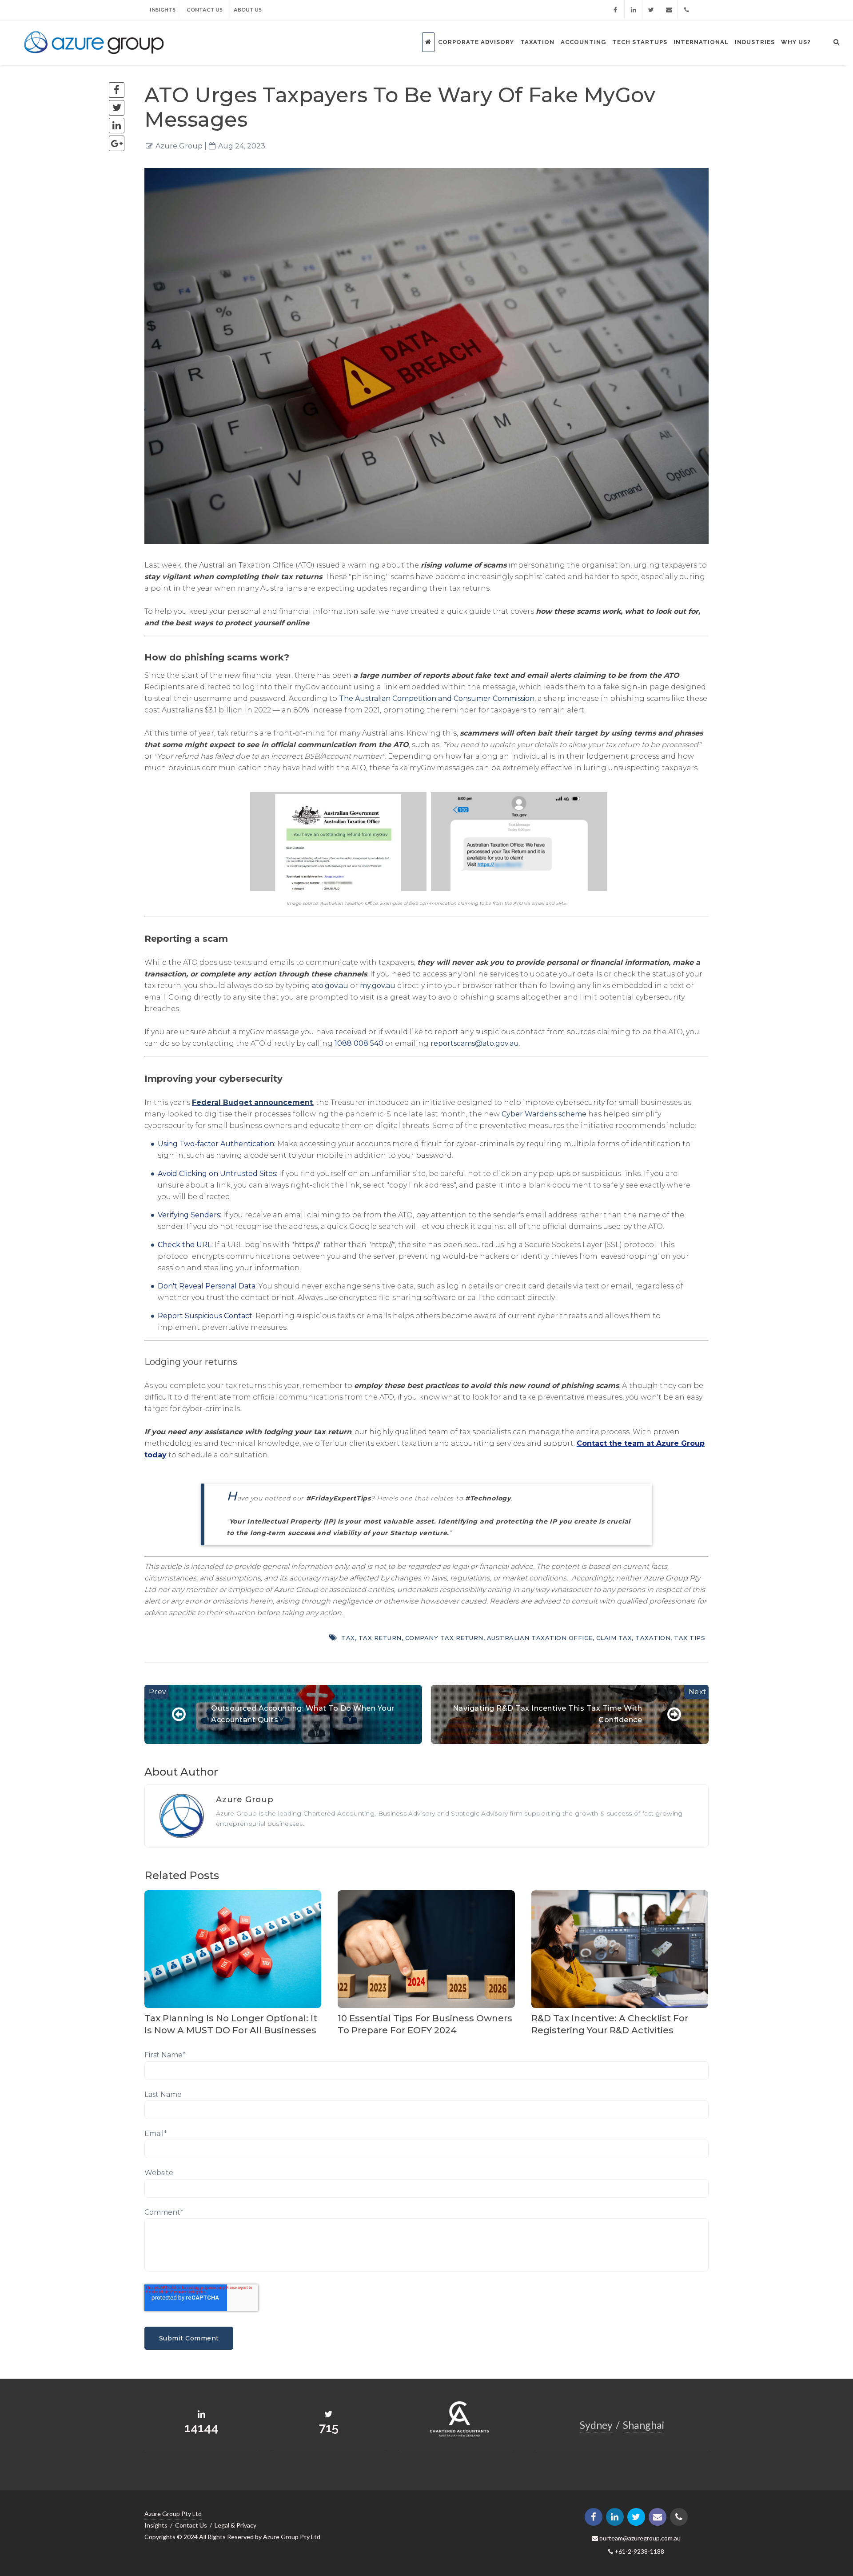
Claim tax (614, 1638)
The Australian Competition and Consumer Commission (437, 698)
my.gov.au (378, 986)
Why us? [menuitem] (796, 42)
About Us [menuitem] (248, 10)
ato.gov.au (330, 986)
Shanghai (644, 2425)
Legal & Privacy (235, 2525)
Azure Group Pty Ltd (173, 2514)
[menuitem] (428, 42)
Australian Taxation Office (540, 1638)
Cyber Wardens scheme (544, 1114)
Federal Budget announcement (252, 1102)
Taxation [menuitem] (537, 42)
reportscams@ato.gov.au (475, 1043)
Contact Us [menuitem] (205, 10)
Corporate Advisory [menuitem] (476, 42)
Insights (156, 2525)
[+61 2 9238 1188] (687, 10)
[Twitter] (654, 10)
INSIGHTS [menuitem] (163, 10)
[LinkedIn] (637, 10)
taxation (653, 1638)
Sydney (596, 2425)
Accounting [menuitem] (583, 42)
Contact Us (191, 2525)
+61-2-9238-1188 (639, 2551)
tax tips (690, 1638)
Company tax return (444, 1638)
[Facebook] (621, 10)
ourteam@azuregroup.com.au (639, 2538)
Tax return (380, 1638)
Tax (348, 1638)
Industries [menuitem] (755, 42)
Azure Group (179, 146)
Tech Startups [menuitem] (640, 42)
